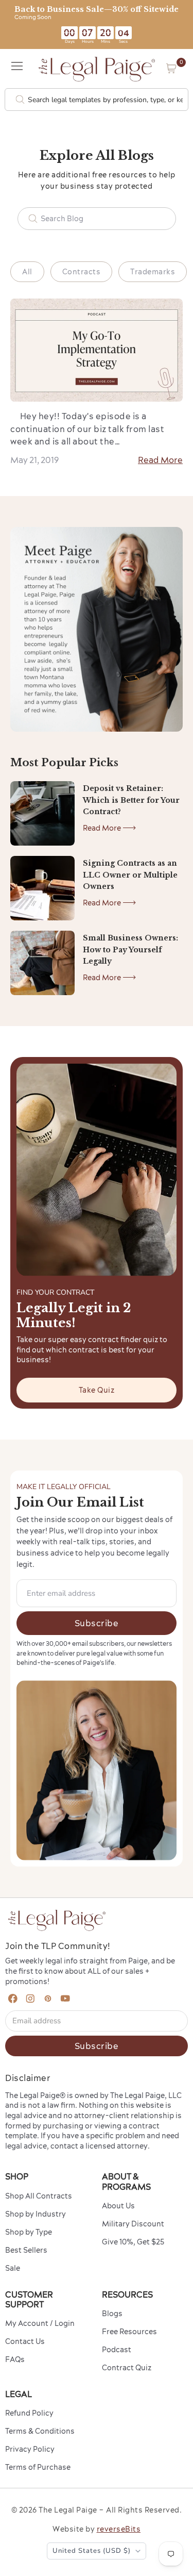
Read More (160, 460)
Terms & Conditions (40, 2431)
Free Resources (129, 2332)
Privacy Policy (30, 2449)
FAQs (15, 2359)
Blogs (112, 2314)
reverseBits (119, 2529)
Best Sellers (26, 2250)
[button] (171, 68)
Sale (13, 2268)
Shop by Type (29, 2232)
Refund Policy (29, 2413)
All (27, 272)
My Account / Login (40, 2323)
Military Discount (133, 2224)
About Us (118, 2206)
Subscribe (97, 1623)
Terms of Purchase (38, 2467)
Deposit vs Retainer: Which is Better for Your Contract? (131, 800)
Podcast (117, 2350)
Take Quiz (97, 1390)
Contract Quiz (127, 2368)
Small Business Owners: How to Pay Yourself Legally (130, 950)
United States (92, 2551)
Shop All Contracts (39, 2196)
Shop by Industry (36, 2214)
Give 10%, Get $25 (133, 2242)
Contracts (82, 272)
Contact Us (25, 2341)
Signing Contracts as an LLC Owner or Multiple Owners (130, 875)
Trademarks (153, 272)
